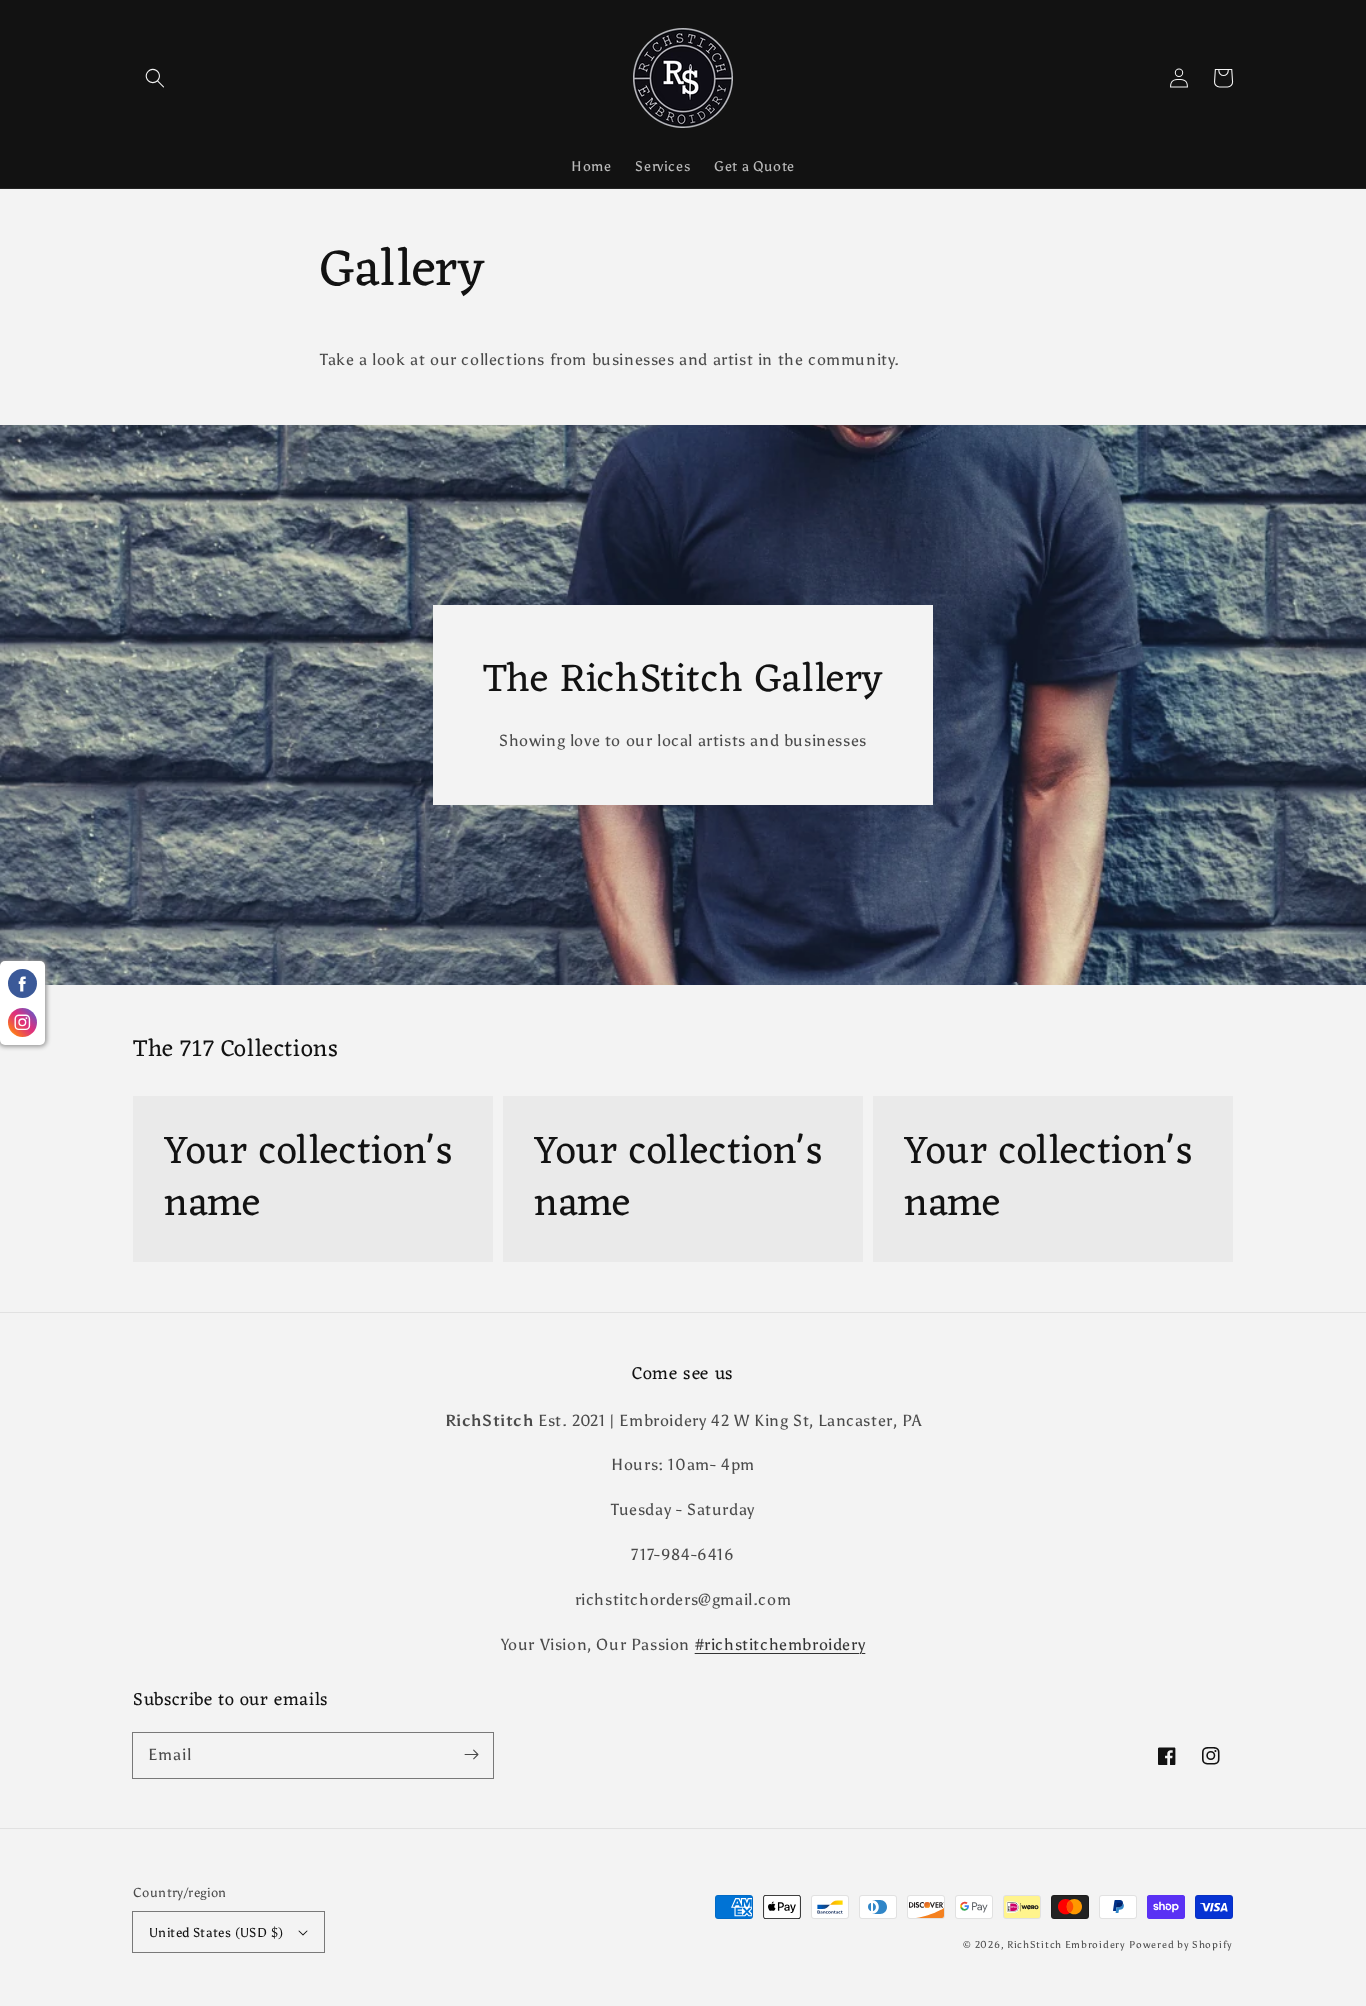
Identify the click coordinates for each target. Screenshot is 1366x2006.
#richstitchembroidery (780, 1644)
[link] (313, 1179)
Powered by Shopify (1181, 1945)
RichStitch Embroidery (1066, 1945)
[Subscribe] (471, 1755)
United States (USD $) (216, 1932)
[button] (155, 78)
